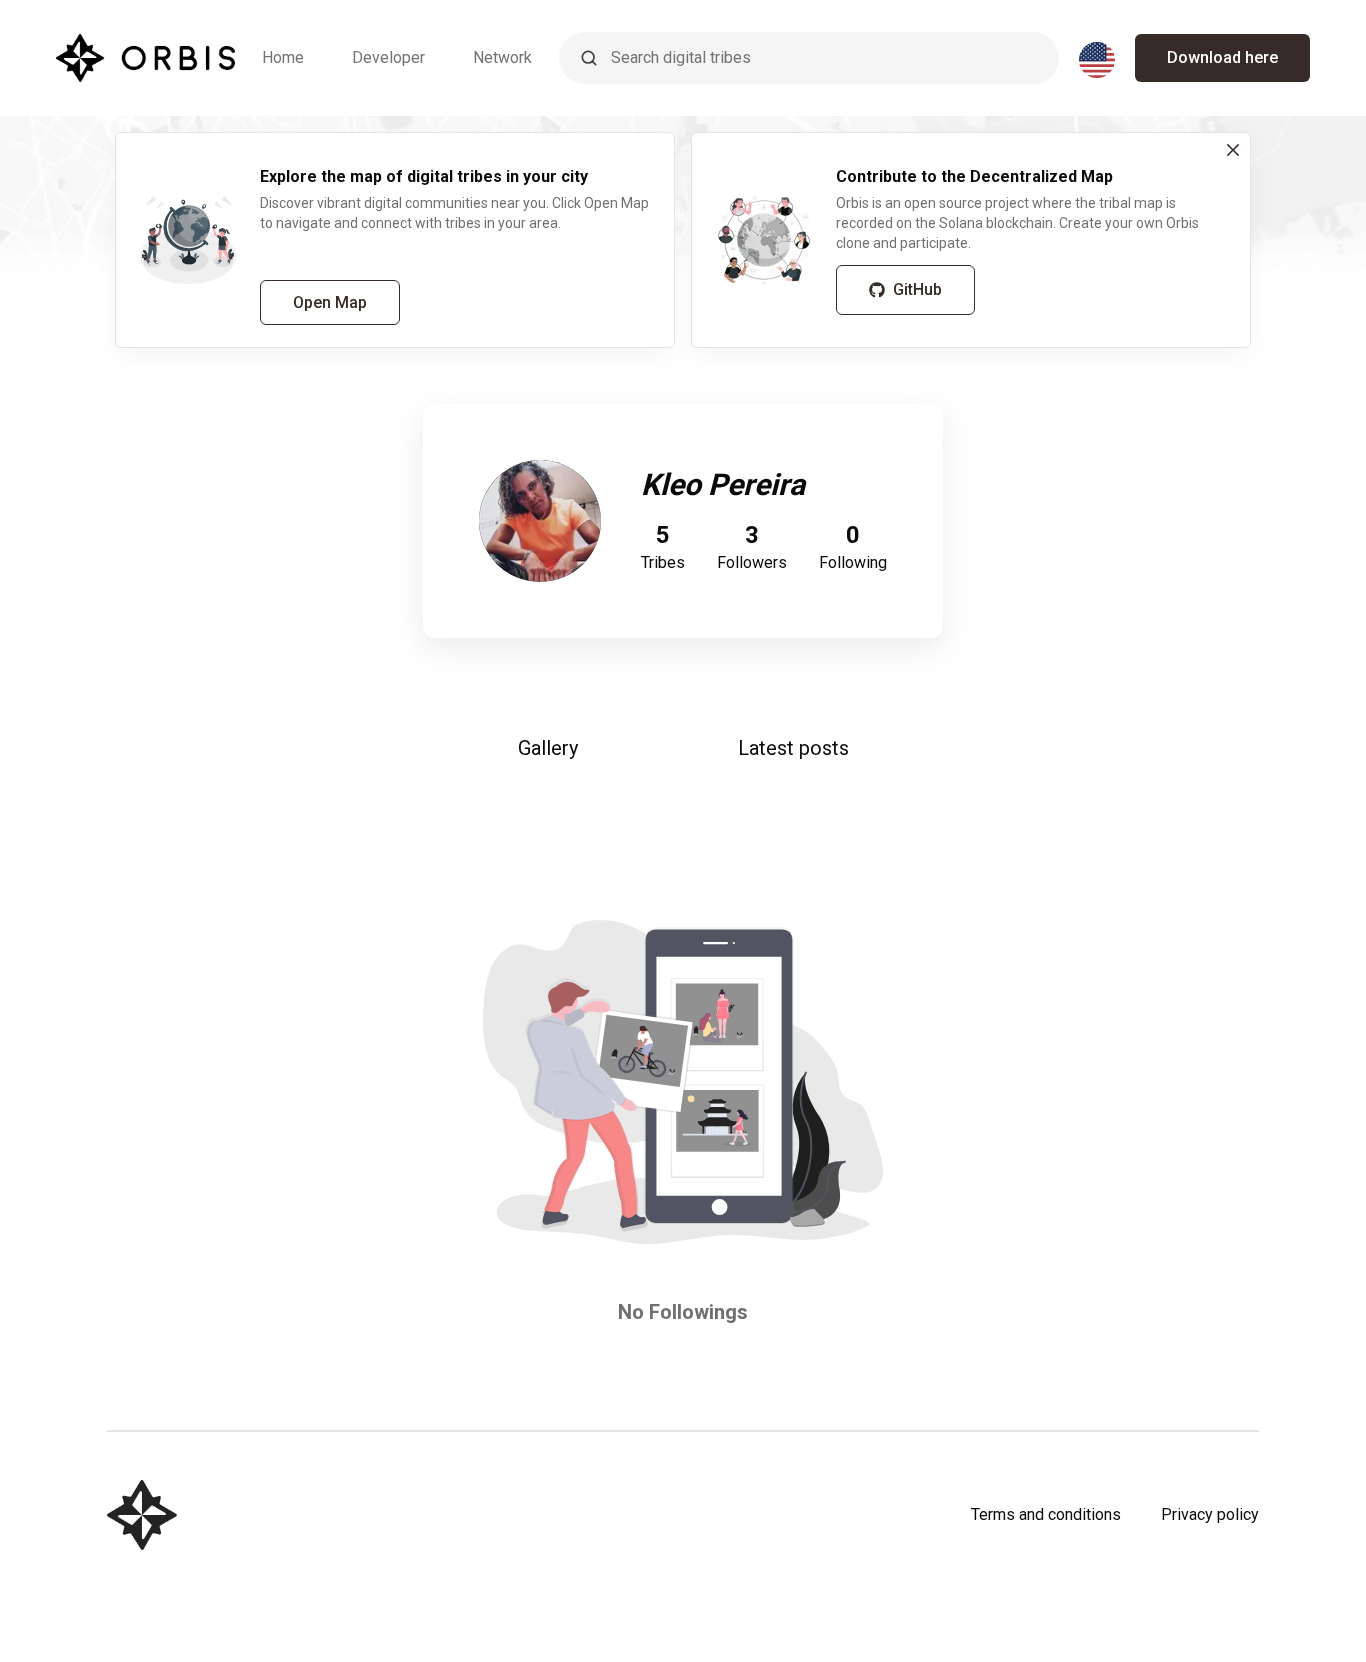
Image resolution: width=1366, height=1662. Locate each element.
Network (502, 57)
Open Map (330, 302)
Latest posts (793, 748)
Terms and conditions (1046, 1514)
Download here (1222, 57)
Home (283, 57)
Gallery (548, 748)
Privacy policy (1210, 1514)
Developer (388, 57)
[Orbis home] (145, 58)
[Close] (1233, 150)
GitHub (917, 289)
